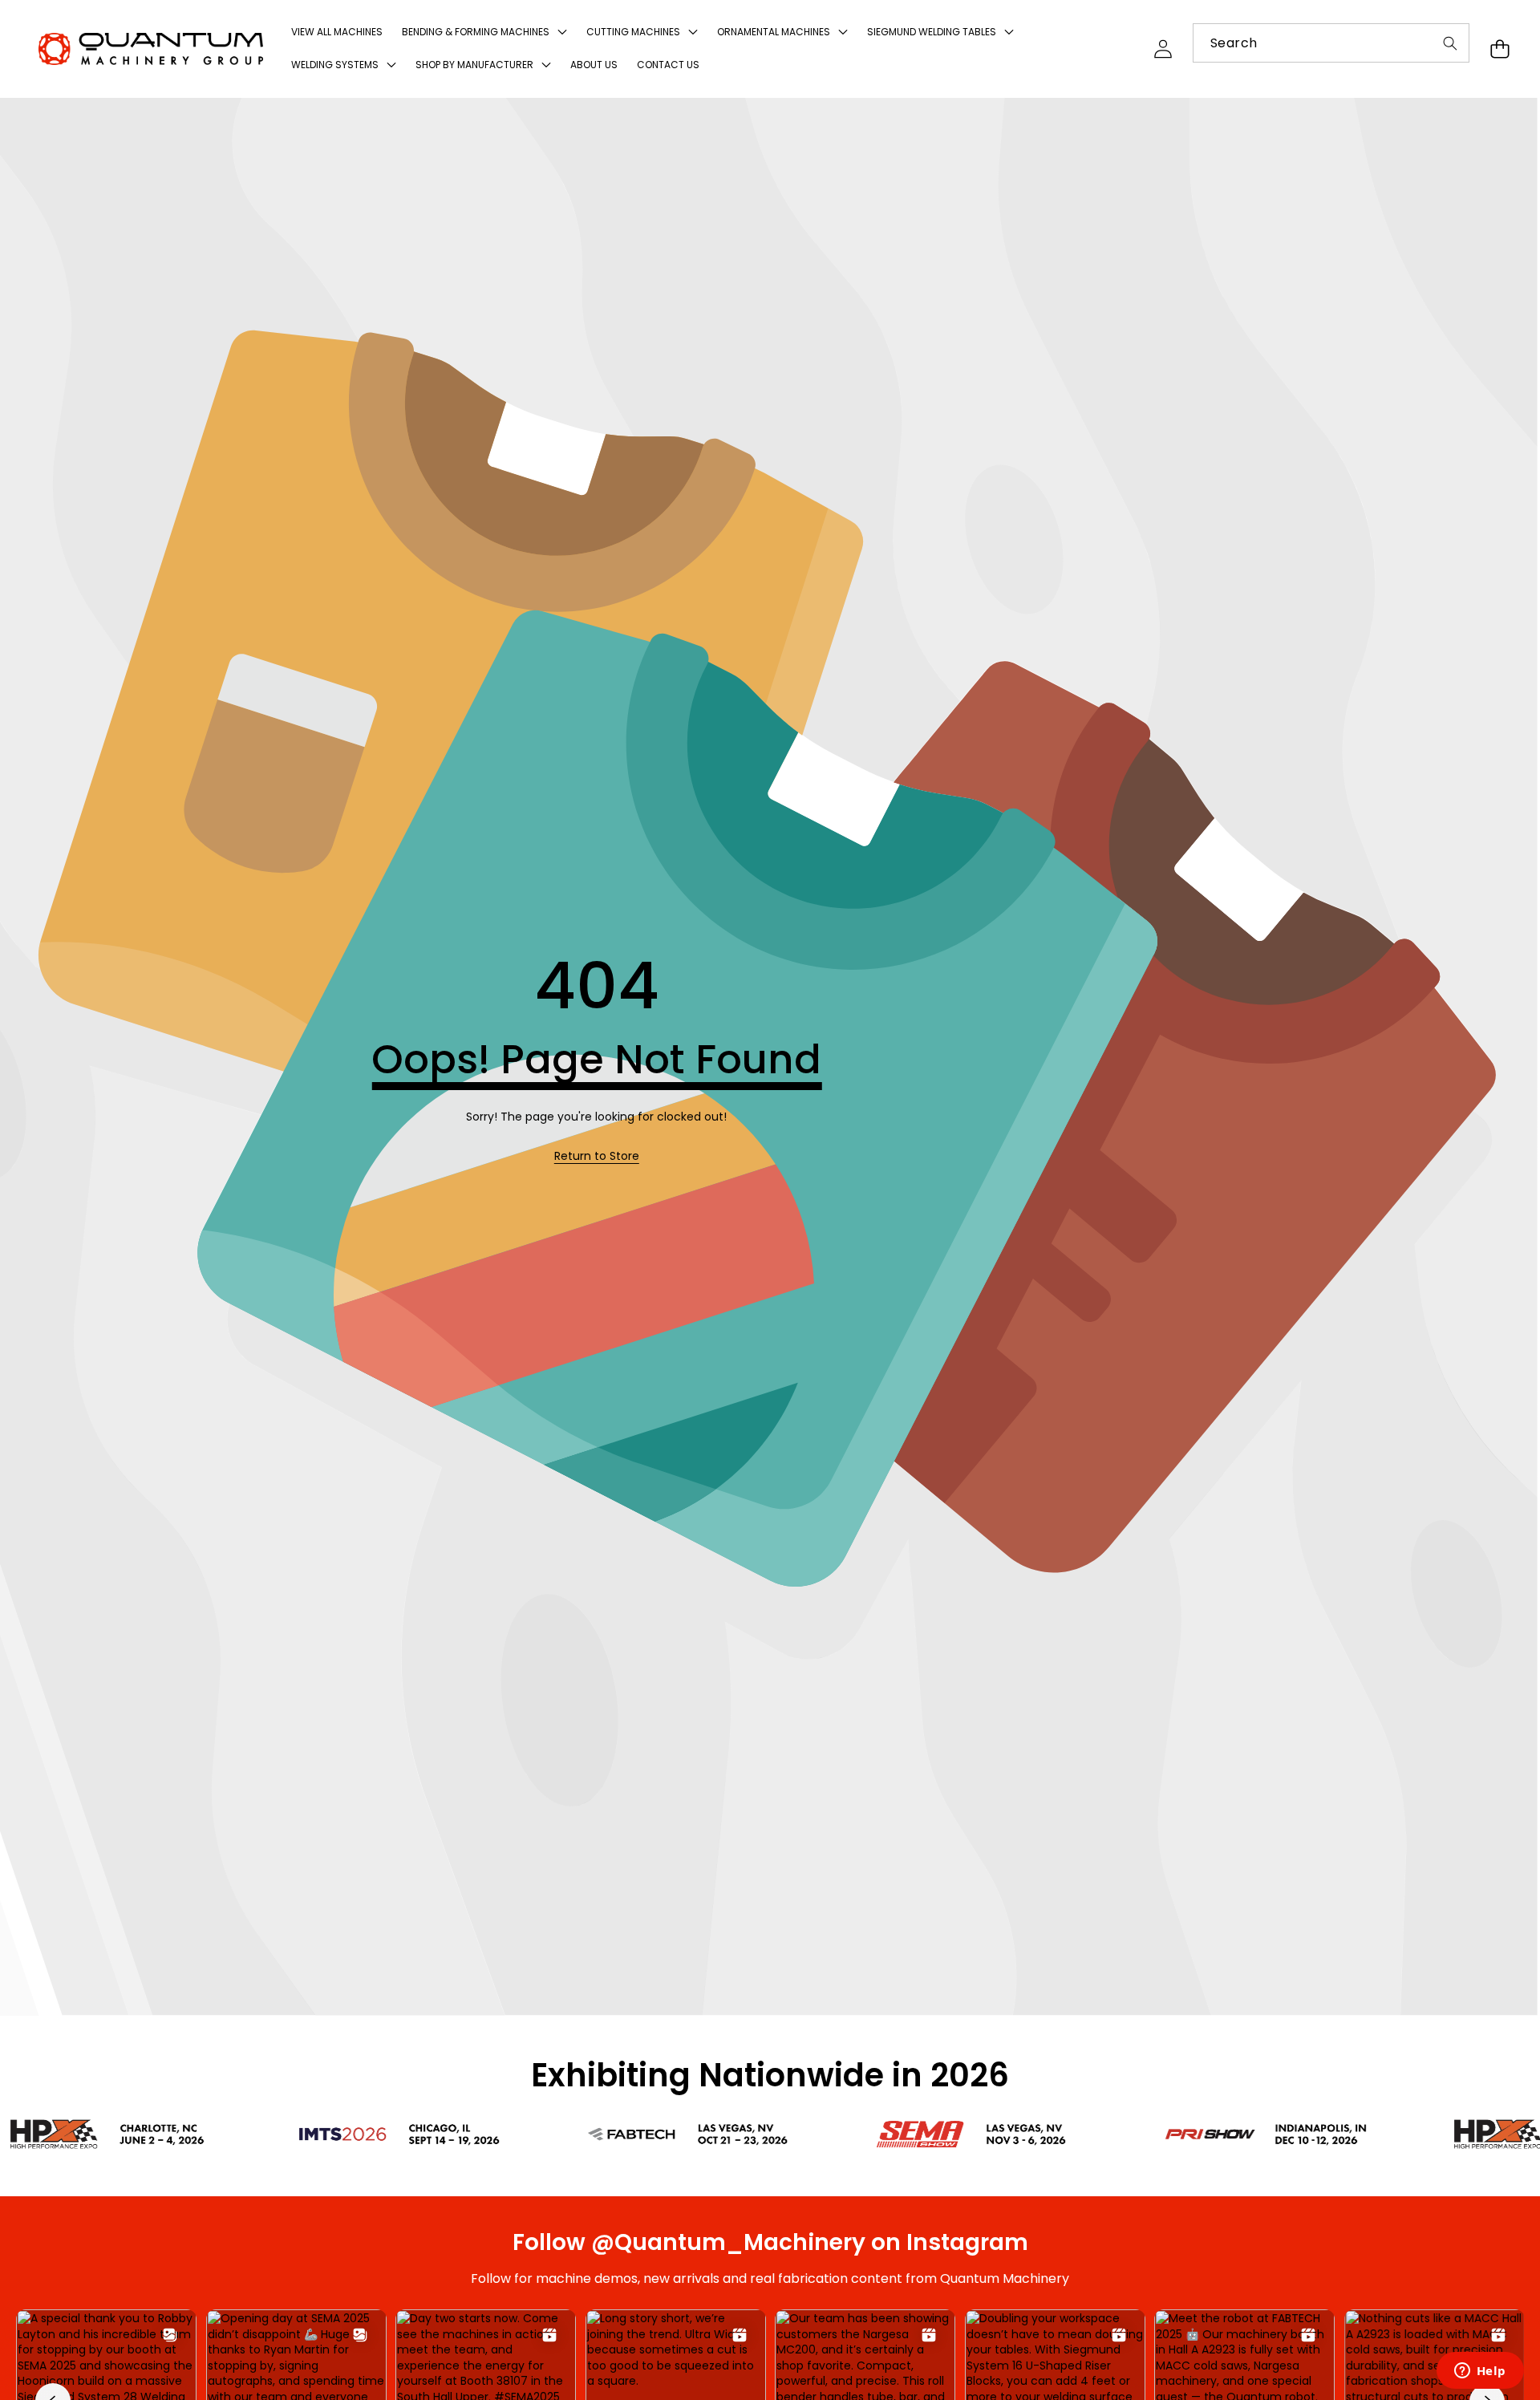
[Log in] (1163, 49)
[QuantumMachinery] (151, 49)
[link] (597, 1157)
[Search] (1450, 43)
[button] (1499, 49)
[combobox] (1331, 43)
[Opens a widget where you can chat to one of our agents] (1480, 2372)
